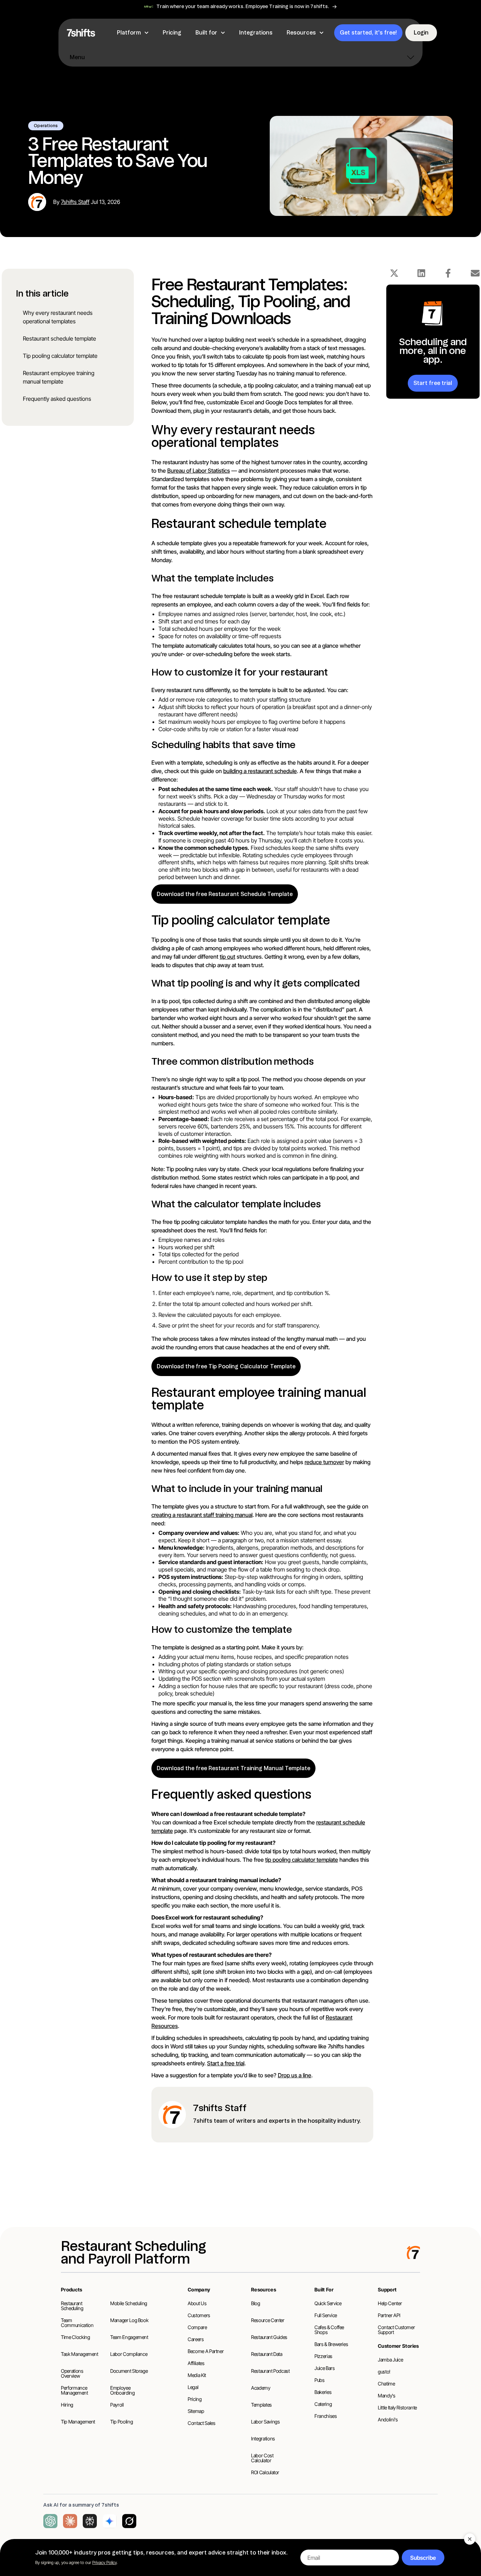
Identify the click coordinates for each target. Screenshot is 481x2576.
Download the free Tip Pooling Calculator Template (226, 1366)
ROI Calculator (265, 2472)
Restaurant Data (267, 2354)
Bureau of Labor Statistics (199, 471)
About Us (197, 2303)
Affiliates (196, 2363)
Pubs (320, 2380)
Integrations (263, 2438)
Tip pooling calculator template (60, 356)
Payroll (117, 2405)
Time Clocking (75, 2337)
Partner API (389, 2315)
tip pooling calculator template (302, 1860)
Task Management (80, 2354)
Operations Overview (72, 2373)
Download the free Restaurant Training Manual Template (233, 1768)
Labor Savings (265, 2422)
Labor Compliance (129, 2354)
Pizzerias (323, 2356)
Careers (196, 2339)
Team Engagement (129, 2337)
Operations (46, 126)
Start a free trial (226, 2063)
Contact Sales (201, 2423)
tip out (227, 957)
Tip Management (78, 2422)
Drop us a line (295, 2075)
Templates (261, 2405)
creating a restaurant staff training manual (202, 1515)
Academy (261, 2388)
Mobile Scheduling (129, 2303)
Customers (199, 2315)
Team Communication (77, 2323)
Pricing (195, 2399)
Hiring (67, 2405)
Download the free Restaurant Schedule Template (225, 894)
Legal (193, 2387)
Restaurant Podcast (270, 2371)
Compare (197, 2327)
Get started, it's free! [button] (368, 33)
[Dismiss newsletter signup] (470, 2539)
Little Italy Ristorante (397, 2407)
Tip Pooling (121, 2422)
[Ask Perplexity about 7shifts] (90, 2521)
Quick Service (328, 2303)
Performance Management (74, 2390)
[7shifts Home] (81, 33)
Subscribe (423, 2558)
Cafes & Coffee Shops (329, 2330)
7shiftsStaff (75, 202)
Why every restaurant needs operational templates (58, 317)
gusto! (384, 2372)
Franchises (326, 2416)
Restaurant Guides (269, 2337)
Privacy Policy (104, 2562)
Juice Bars (325, 2368)
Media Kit (197, 2375)
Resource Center (268, 2320)
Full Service (326, 2315)
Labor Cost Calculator (262, 2458)
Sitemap (196, 2411)
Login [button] (421, 33)
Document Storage (129, 2371)
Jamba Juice (390, 2360)
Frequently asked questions (57, 399)
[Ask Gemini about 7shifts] (110, 2521)
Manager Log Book (129, 2320)
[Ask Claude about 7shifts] (70, 2521)
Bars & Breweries (331, 2344)
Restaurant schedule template (60, 338)
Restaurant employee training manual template (59, 377)
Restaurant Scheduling (72, 2306)
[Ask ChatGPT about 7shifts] (50, 2521)
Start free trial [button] (433, 383)
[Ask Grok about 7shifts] (129, 2521)
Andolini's (388, 2419)
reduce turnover (324, 1462)
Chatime (386, 2384)
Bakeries (323, 2392)
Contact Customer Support (396, 2330)
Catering (323, 2404)
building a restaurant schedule (260, 771)
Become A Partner (206, 2351)
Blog (256, 2303)
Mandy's (387, 2395)
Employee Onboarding (123, 2390)
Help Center (390, 2303)
